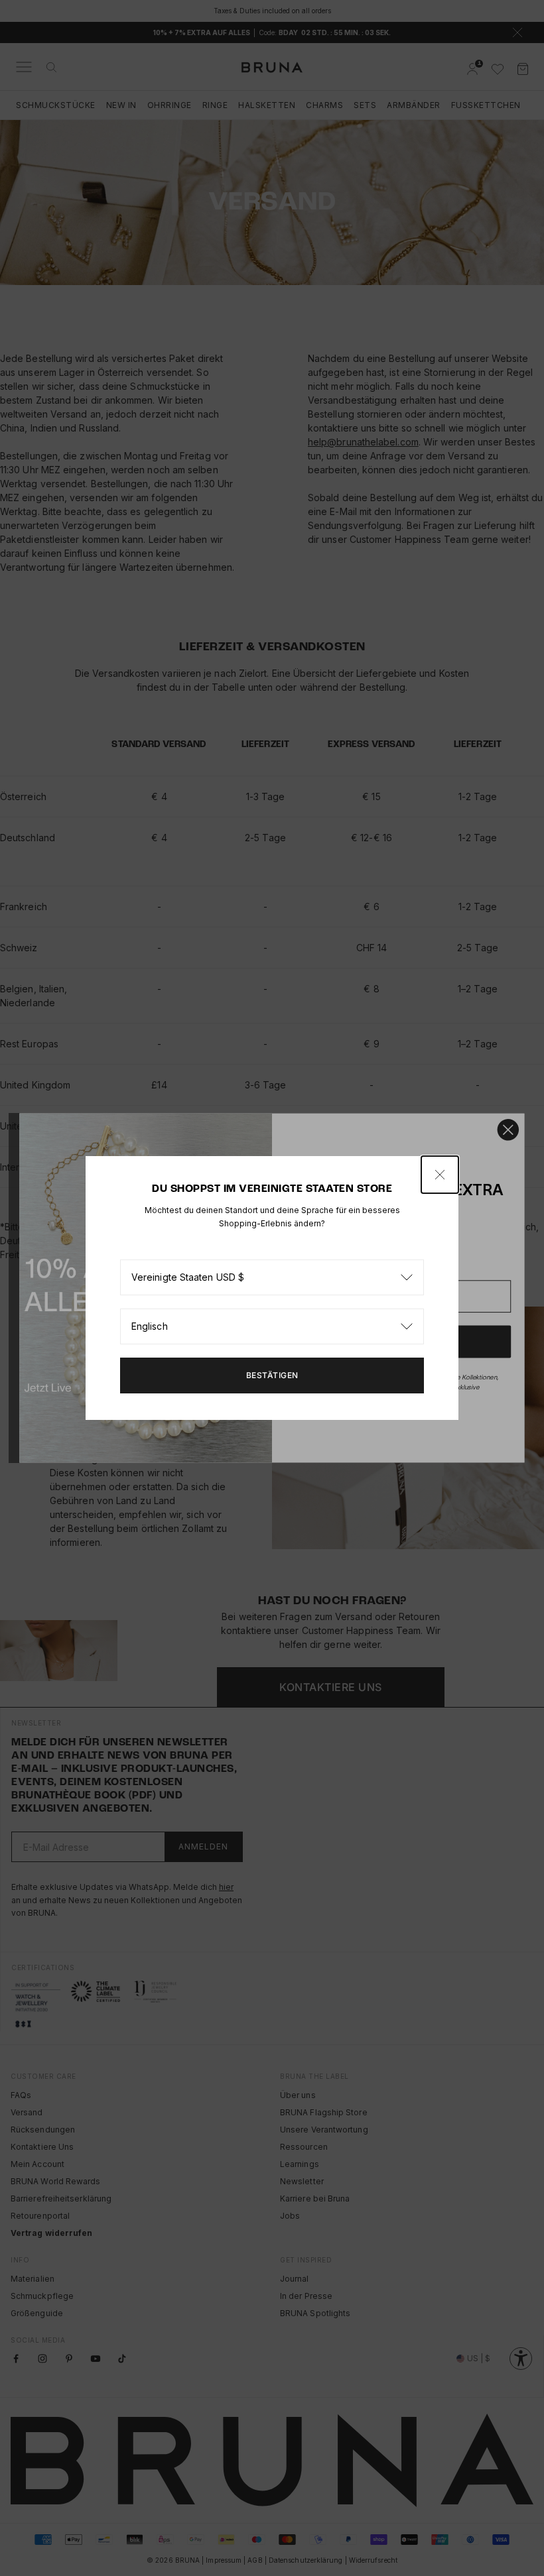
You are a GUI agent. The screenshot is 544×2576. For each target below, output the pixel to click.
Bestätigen (272, 1375)
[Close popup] (440, 1175)
